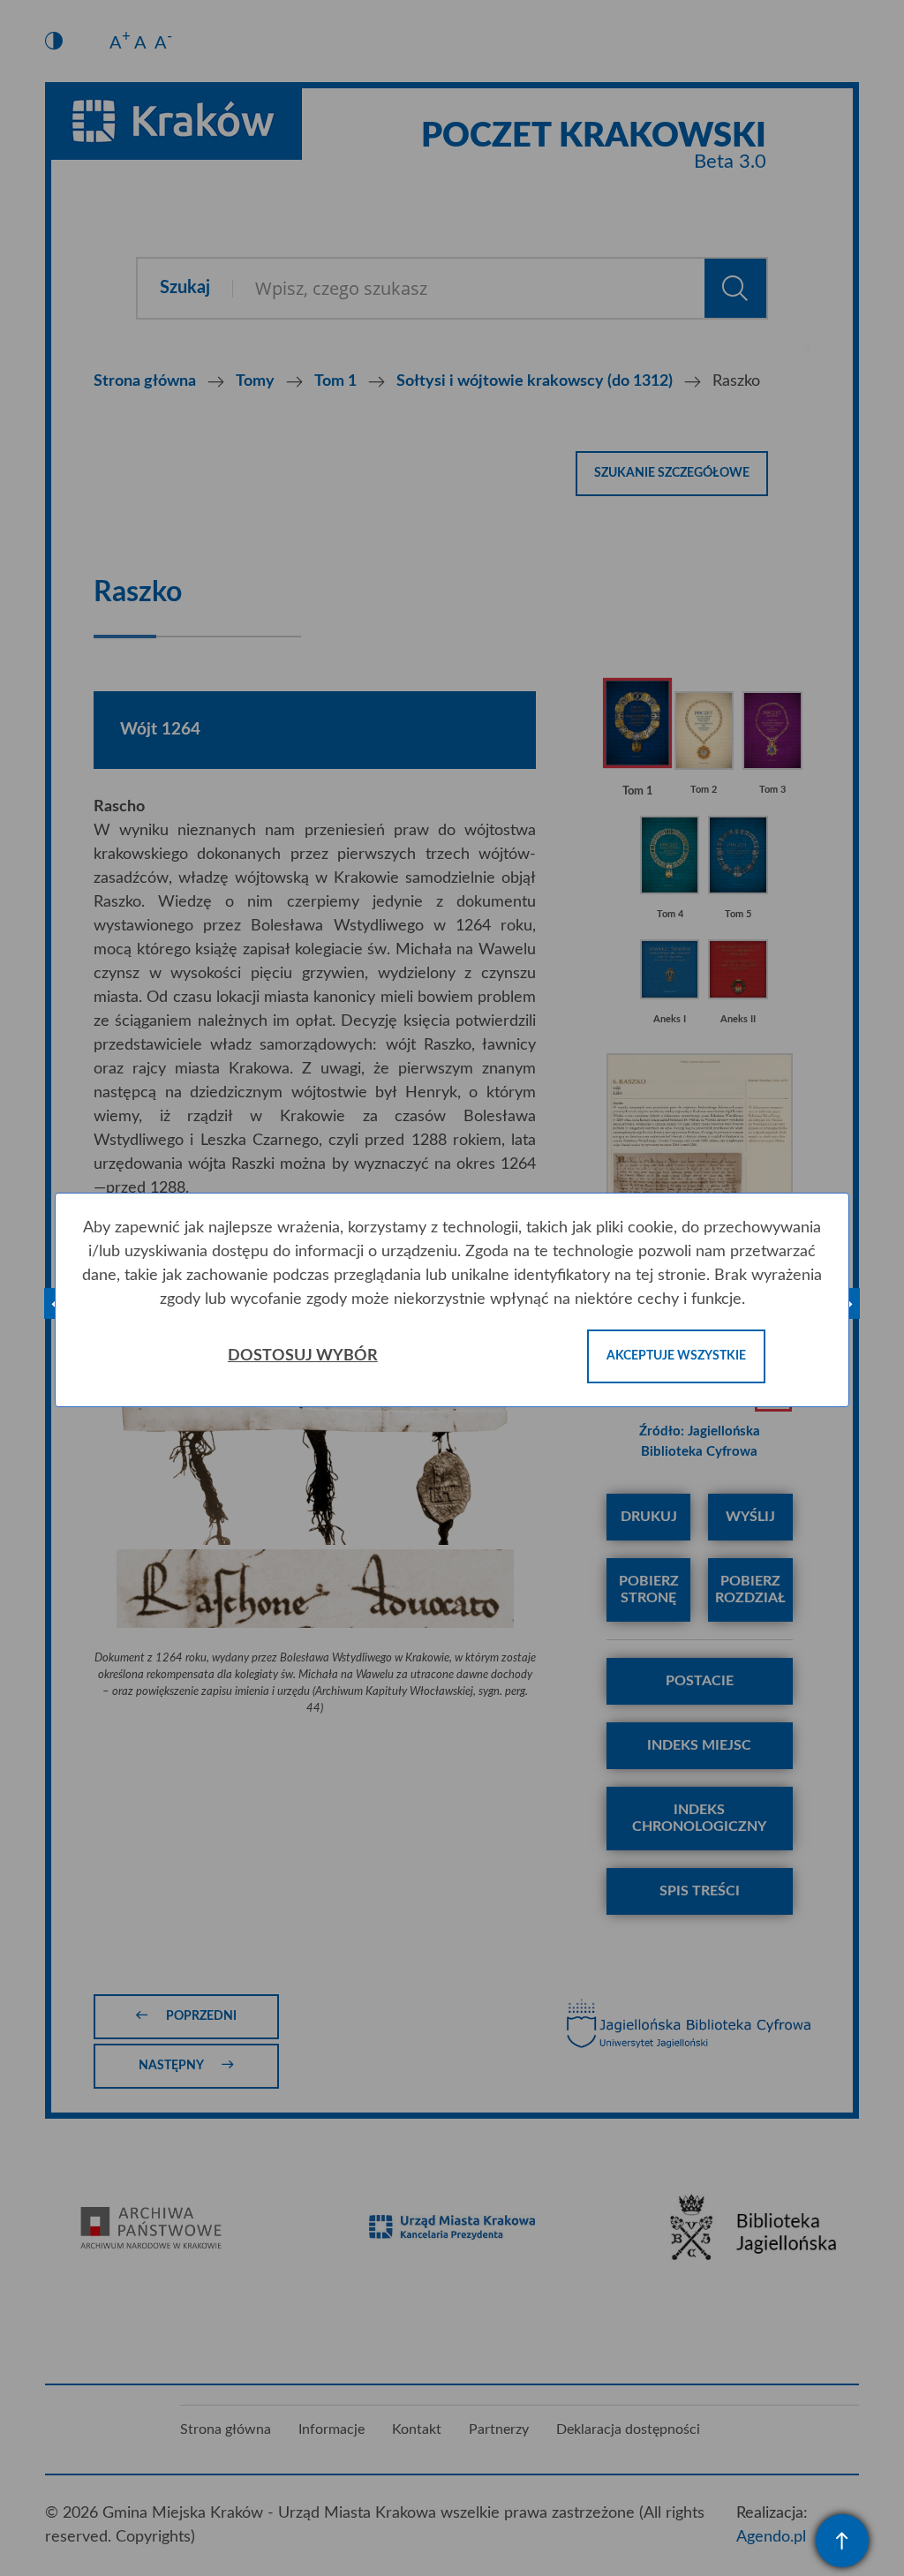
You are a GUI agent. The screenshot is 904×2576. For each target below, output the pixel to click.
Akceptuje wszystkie (676, 1356)
